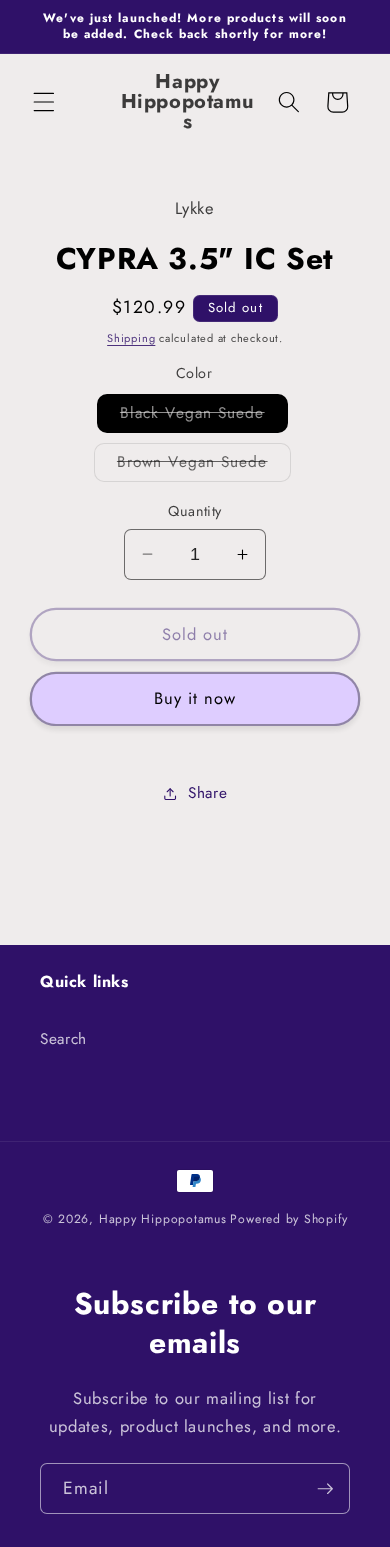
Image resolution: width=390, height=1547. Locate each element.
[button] (44, 102)
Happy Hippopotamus (163, 1219)
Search (63, 1039)
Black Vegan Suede (204, 417)
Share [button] (207, 793)
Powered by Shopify (288, 1219)
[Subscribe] (325, 1489)
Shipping (131, 338)
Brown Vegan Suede (204, 466)
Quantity (195, 511)
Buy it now (195, 698)
